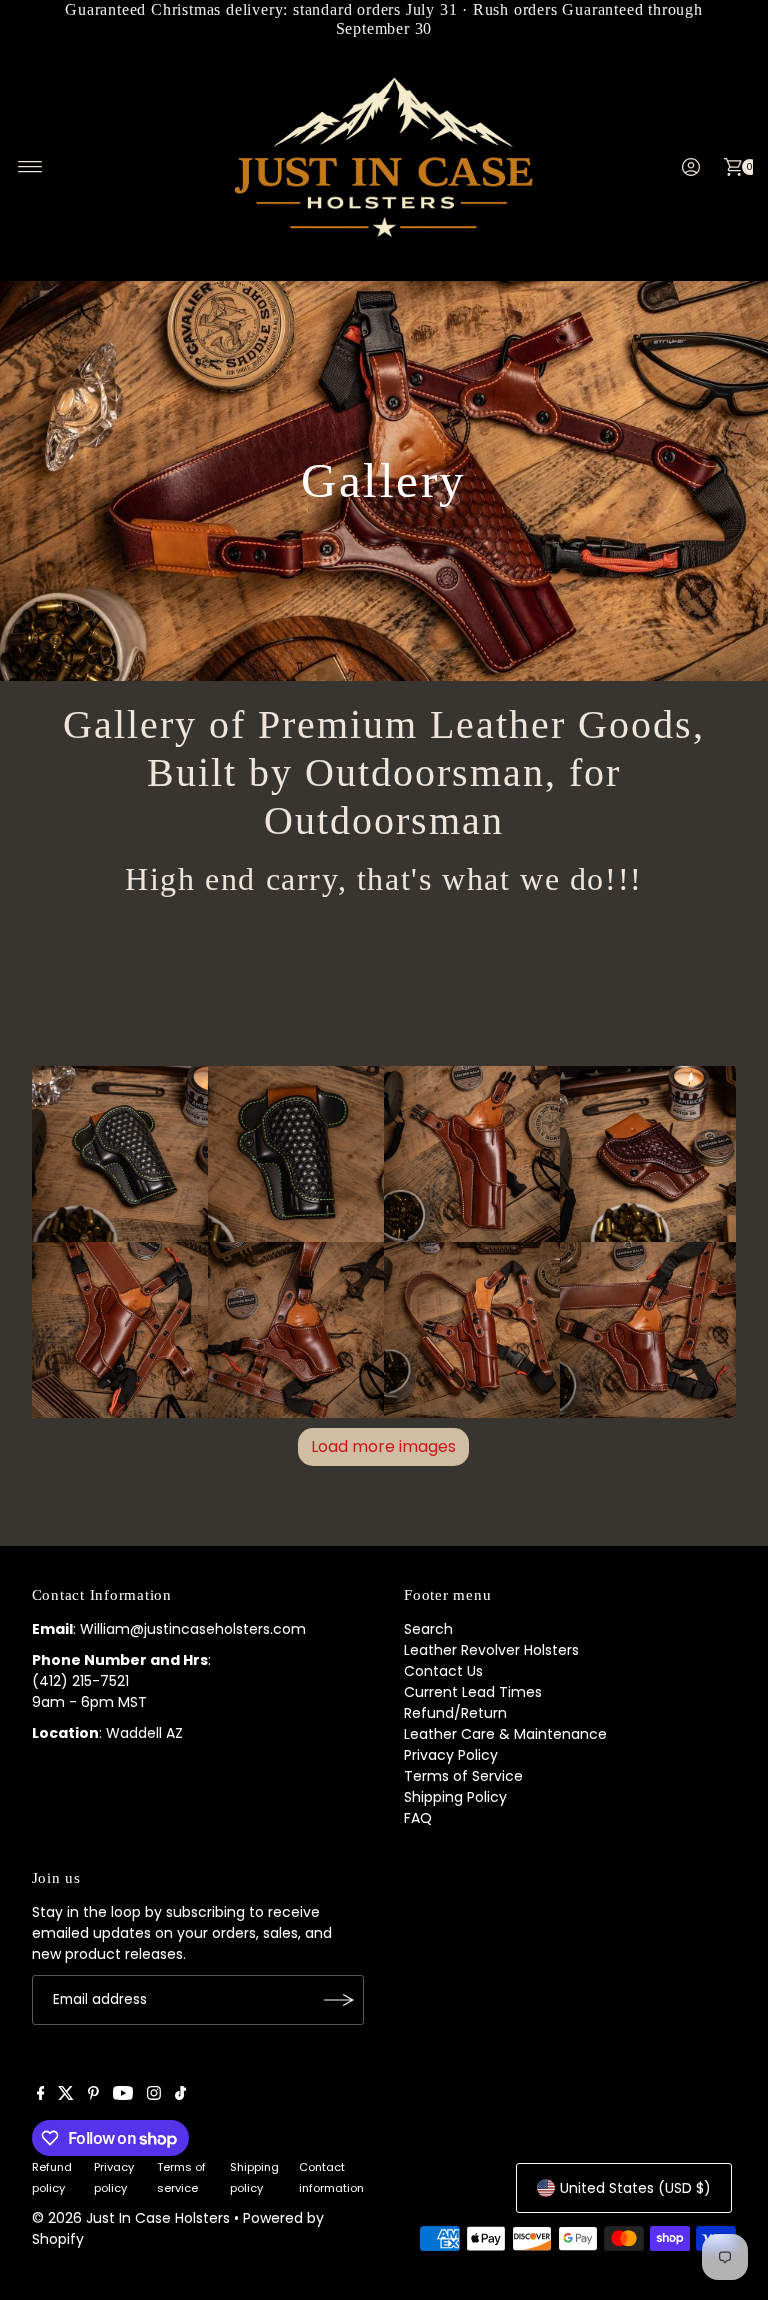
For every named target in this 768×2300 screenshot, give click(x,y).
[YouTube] (123, 2095)
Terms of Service (463, 1776)
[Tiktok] (180, 2095)
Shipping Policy (455, 1797)
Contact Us (443, 1671)
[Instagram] (154, 2095)
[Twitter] (66, 2095)
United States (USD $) (635, 2188)
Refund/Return (455, 1713)
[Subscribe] (339, 2000)
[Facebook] (41, 2095)
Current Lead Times (473, 1692)
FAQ (418, 1818)
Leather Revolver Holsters (491, 1650)
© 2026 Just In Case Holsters (131, 2218)
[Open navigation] (30, 167)
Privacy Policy (451, 1755)
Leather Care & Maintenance (505, 1734)
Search (428, 1629)
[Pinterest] (93, 2095)
